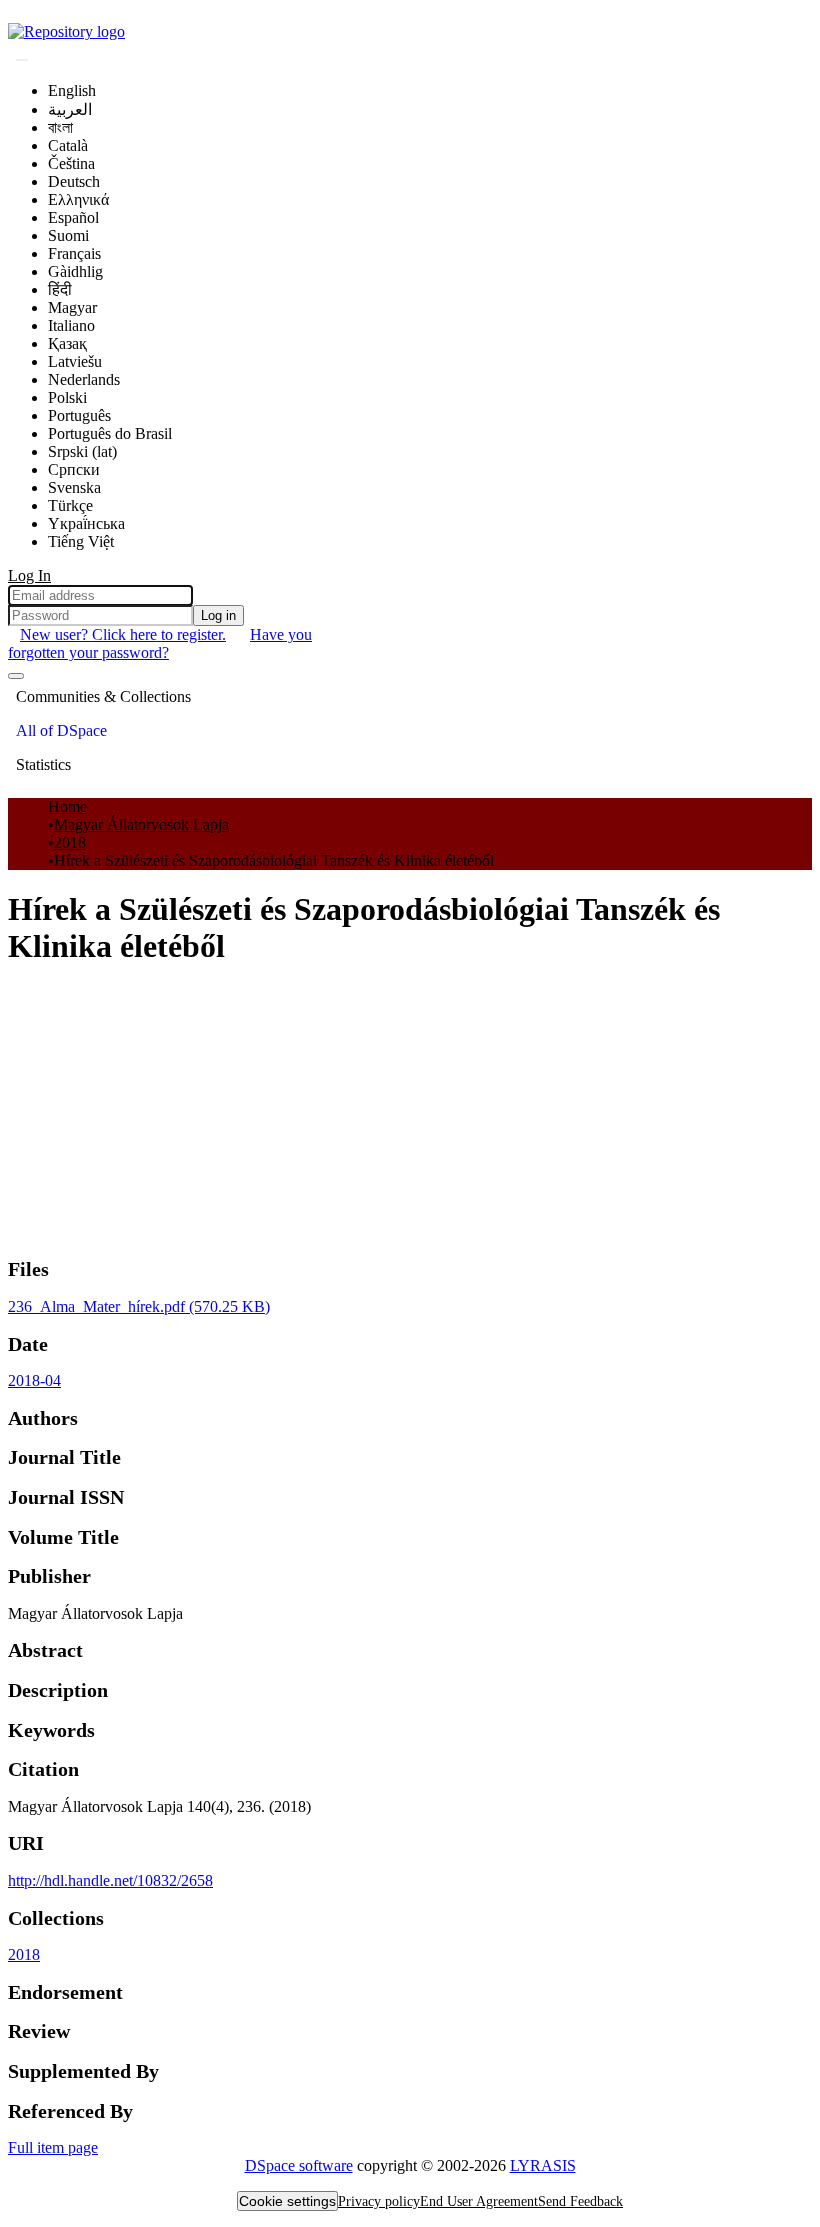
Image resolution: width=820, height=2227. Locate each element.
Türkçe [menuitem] (70, 505)
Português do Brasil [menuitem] (110, 433)
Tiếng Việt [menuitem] (81, 541)
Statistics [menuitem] (43, 764)
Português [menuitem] (79, 415)
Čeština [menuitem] (71, 163)
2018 (70, 842)
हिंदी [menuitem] (60, 289)
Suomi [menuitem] (68, 235)
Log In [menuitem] (29, 575)
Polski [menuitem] (67, 397)
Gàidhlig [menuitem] (75, 271)
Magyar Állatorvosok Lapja (141, 824)
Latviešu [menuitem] (75, 361)
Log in (218, 615)
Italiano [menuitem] (71, 325)
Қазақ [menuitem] (67, 343)
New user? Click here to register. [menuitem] (123, 634)
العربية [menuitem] (70, 109)
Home (67, 806)
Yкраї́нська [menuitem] (86, 523)
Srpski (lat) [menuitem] (82, 451)
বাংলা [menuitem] (60, 127)
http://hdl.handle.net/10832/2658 (110, 1880)
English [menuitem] (72, 90)
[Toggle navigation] (16, 676)
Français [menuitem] (74, 253)
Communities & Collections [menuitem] (103, 696)
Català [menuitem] (68, 145)
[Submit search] (22, 60)
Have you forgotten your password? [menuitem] (160, 643)
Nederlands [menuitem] (84, 379)
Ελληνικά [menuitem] (78, 199)
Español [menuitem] (73, 217)
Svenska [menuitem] (74, 487)
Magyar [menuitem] (72, 307)
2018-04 (34, 1380)
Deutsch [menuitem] (74, 181)
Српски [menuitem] (74, 469)
